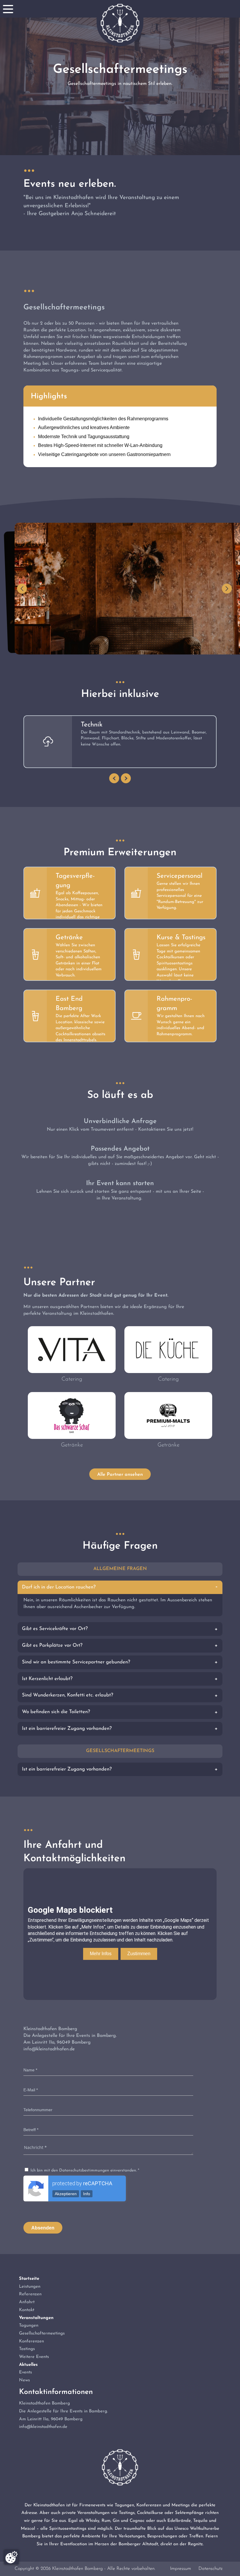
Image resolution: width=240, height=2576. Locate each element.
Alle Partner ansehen (120, 1475)
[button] (22, 589)
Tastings (27, 2349)
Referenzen (30, 2294)
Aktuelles (28, 2365)
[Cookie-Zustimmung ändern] (11, 2557)
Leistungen (30, 2287)
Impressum (181, 2569)
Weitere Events (34, 2357)
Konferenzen (31, 2341)
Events (25, 2372)
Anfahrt (27, 2302)
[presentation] (114, 778)
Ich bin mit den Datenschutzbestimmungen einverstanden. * (84, 2170)
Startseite (29, 2279)
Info (87, 2194)
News (24, 2380)
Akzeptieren (66, 2194)
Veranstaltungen (36, 2318)
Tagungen (29, 2326)
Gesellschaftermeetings (42, 2334)
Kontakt (27, 2310)
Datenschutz (210, 2569)
